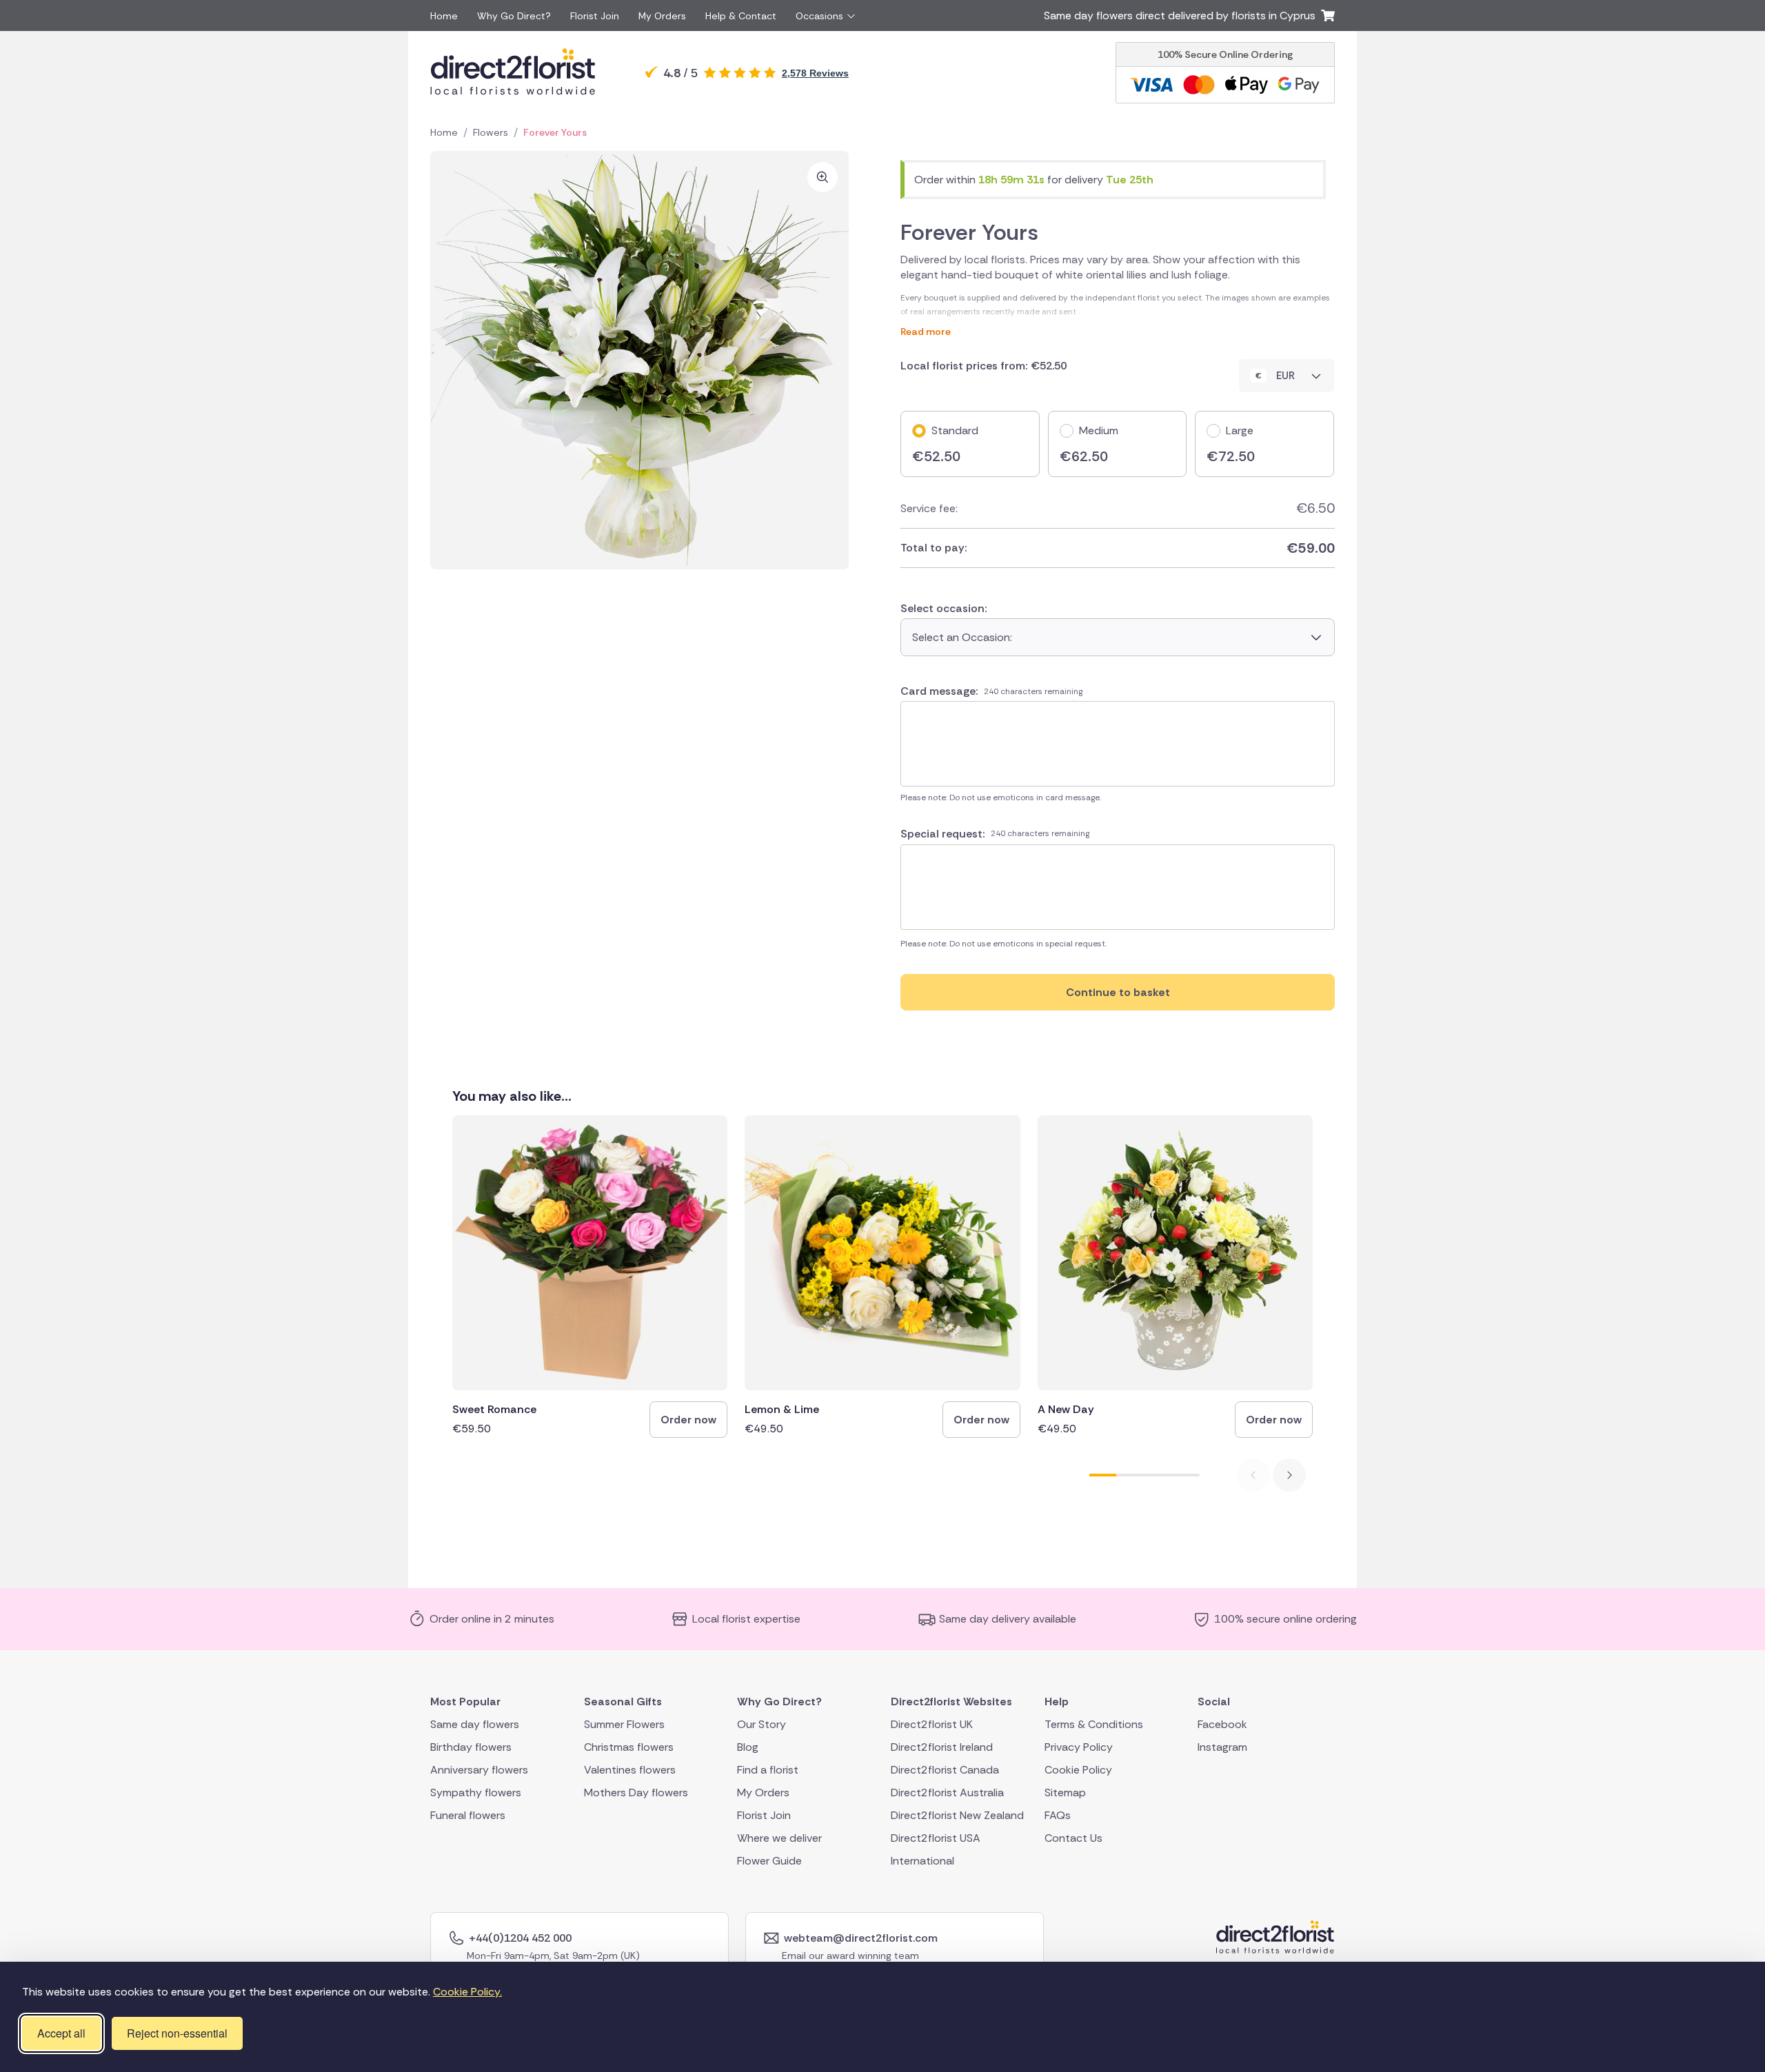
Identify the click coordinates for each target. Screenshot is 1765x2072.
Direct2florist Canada (945, 1770)
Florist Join (595, 16)
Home (444, 16)
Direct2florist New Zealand (957, 1815)
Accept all (61, 2033)
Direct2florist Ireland (942, 1747)
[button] (1289, 1475)
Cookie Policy (1078, 1770)
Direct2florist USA (936, 1838)
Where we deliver (779, 1838)
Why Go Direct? (514, 16)
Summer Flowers (624, 1724)
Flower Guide (769, 1861)
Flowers (491, 132)
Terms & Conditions (1094, 1724)
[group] (590, 1277)
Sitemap (1065, 1792)
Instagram (1222, 1747)
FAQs (1058, 1815)
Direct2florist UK (932, 1724)
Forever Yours (555, 132)
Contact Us (1073, 1838)
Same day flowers (475, 1724)
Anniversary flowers (479, 1770)
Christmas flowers (629, 1747)
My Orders (662, 16)
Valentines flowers (630, 1770)
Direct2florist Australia (947, 1792)
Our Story (762, 1724)
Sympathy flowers (476, 1792)
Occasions (819, 16)
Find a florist (768, 1770)
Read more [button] (1118, 308)
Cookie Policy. (467, 1992)
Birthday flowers (471, 1747)
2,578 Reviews (815, 73)
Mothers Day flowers (636, 1792)
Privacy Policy (1079, 1747)
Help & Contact (741, 16)
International (922, 1861)
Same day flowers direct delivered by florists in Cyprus (1182, 16)
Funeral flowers (468, 1815)
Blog (748, 1747)
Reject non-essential (177, 2033)
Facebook (1222, 1724)
